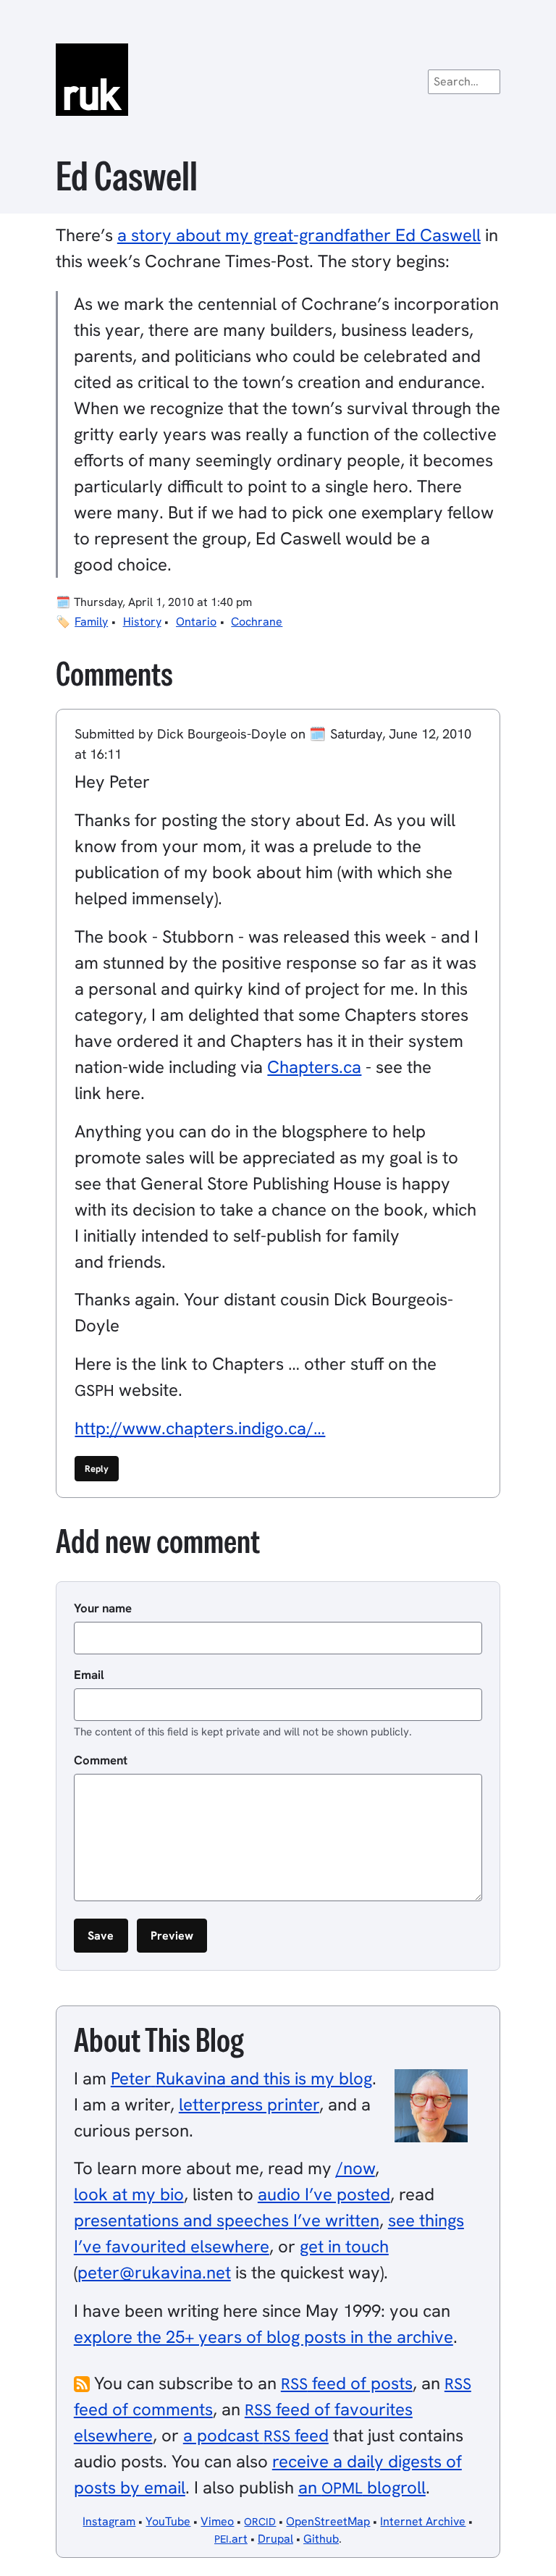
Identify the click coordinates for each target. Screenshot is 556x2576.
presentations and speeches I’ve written (227, 2220)
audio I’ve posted (324, 2194)
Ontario (196, 622)
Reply (97, 1469)
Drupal (275, 2539)
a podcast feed (256, 2435)
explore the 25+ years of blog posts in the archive (264, 2337)
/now (355, 2168)
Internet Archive (423, 2521)
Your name (103, 1608)
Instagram (109, 2521)
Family (91, 622)
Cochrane (257, 622)
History (142, 622)
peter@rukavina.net (154, 2272)
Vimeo (217, 2521)
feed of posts (347, 2383)
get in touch (344, 2246)
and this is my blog (241, 2078)
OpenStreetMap (328, 2521)
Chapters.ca (314, 1067)
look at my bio (129, 2194)
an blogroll (362, 2487)
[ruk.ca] (278, 80)
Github (321, 2539)
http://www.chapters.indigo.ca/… (200, 1428)
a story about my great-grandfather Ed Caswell (299, 235)
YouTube (168, 2521)
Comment (101, 1760)
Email (89, 1675)
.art (231, 2539)
